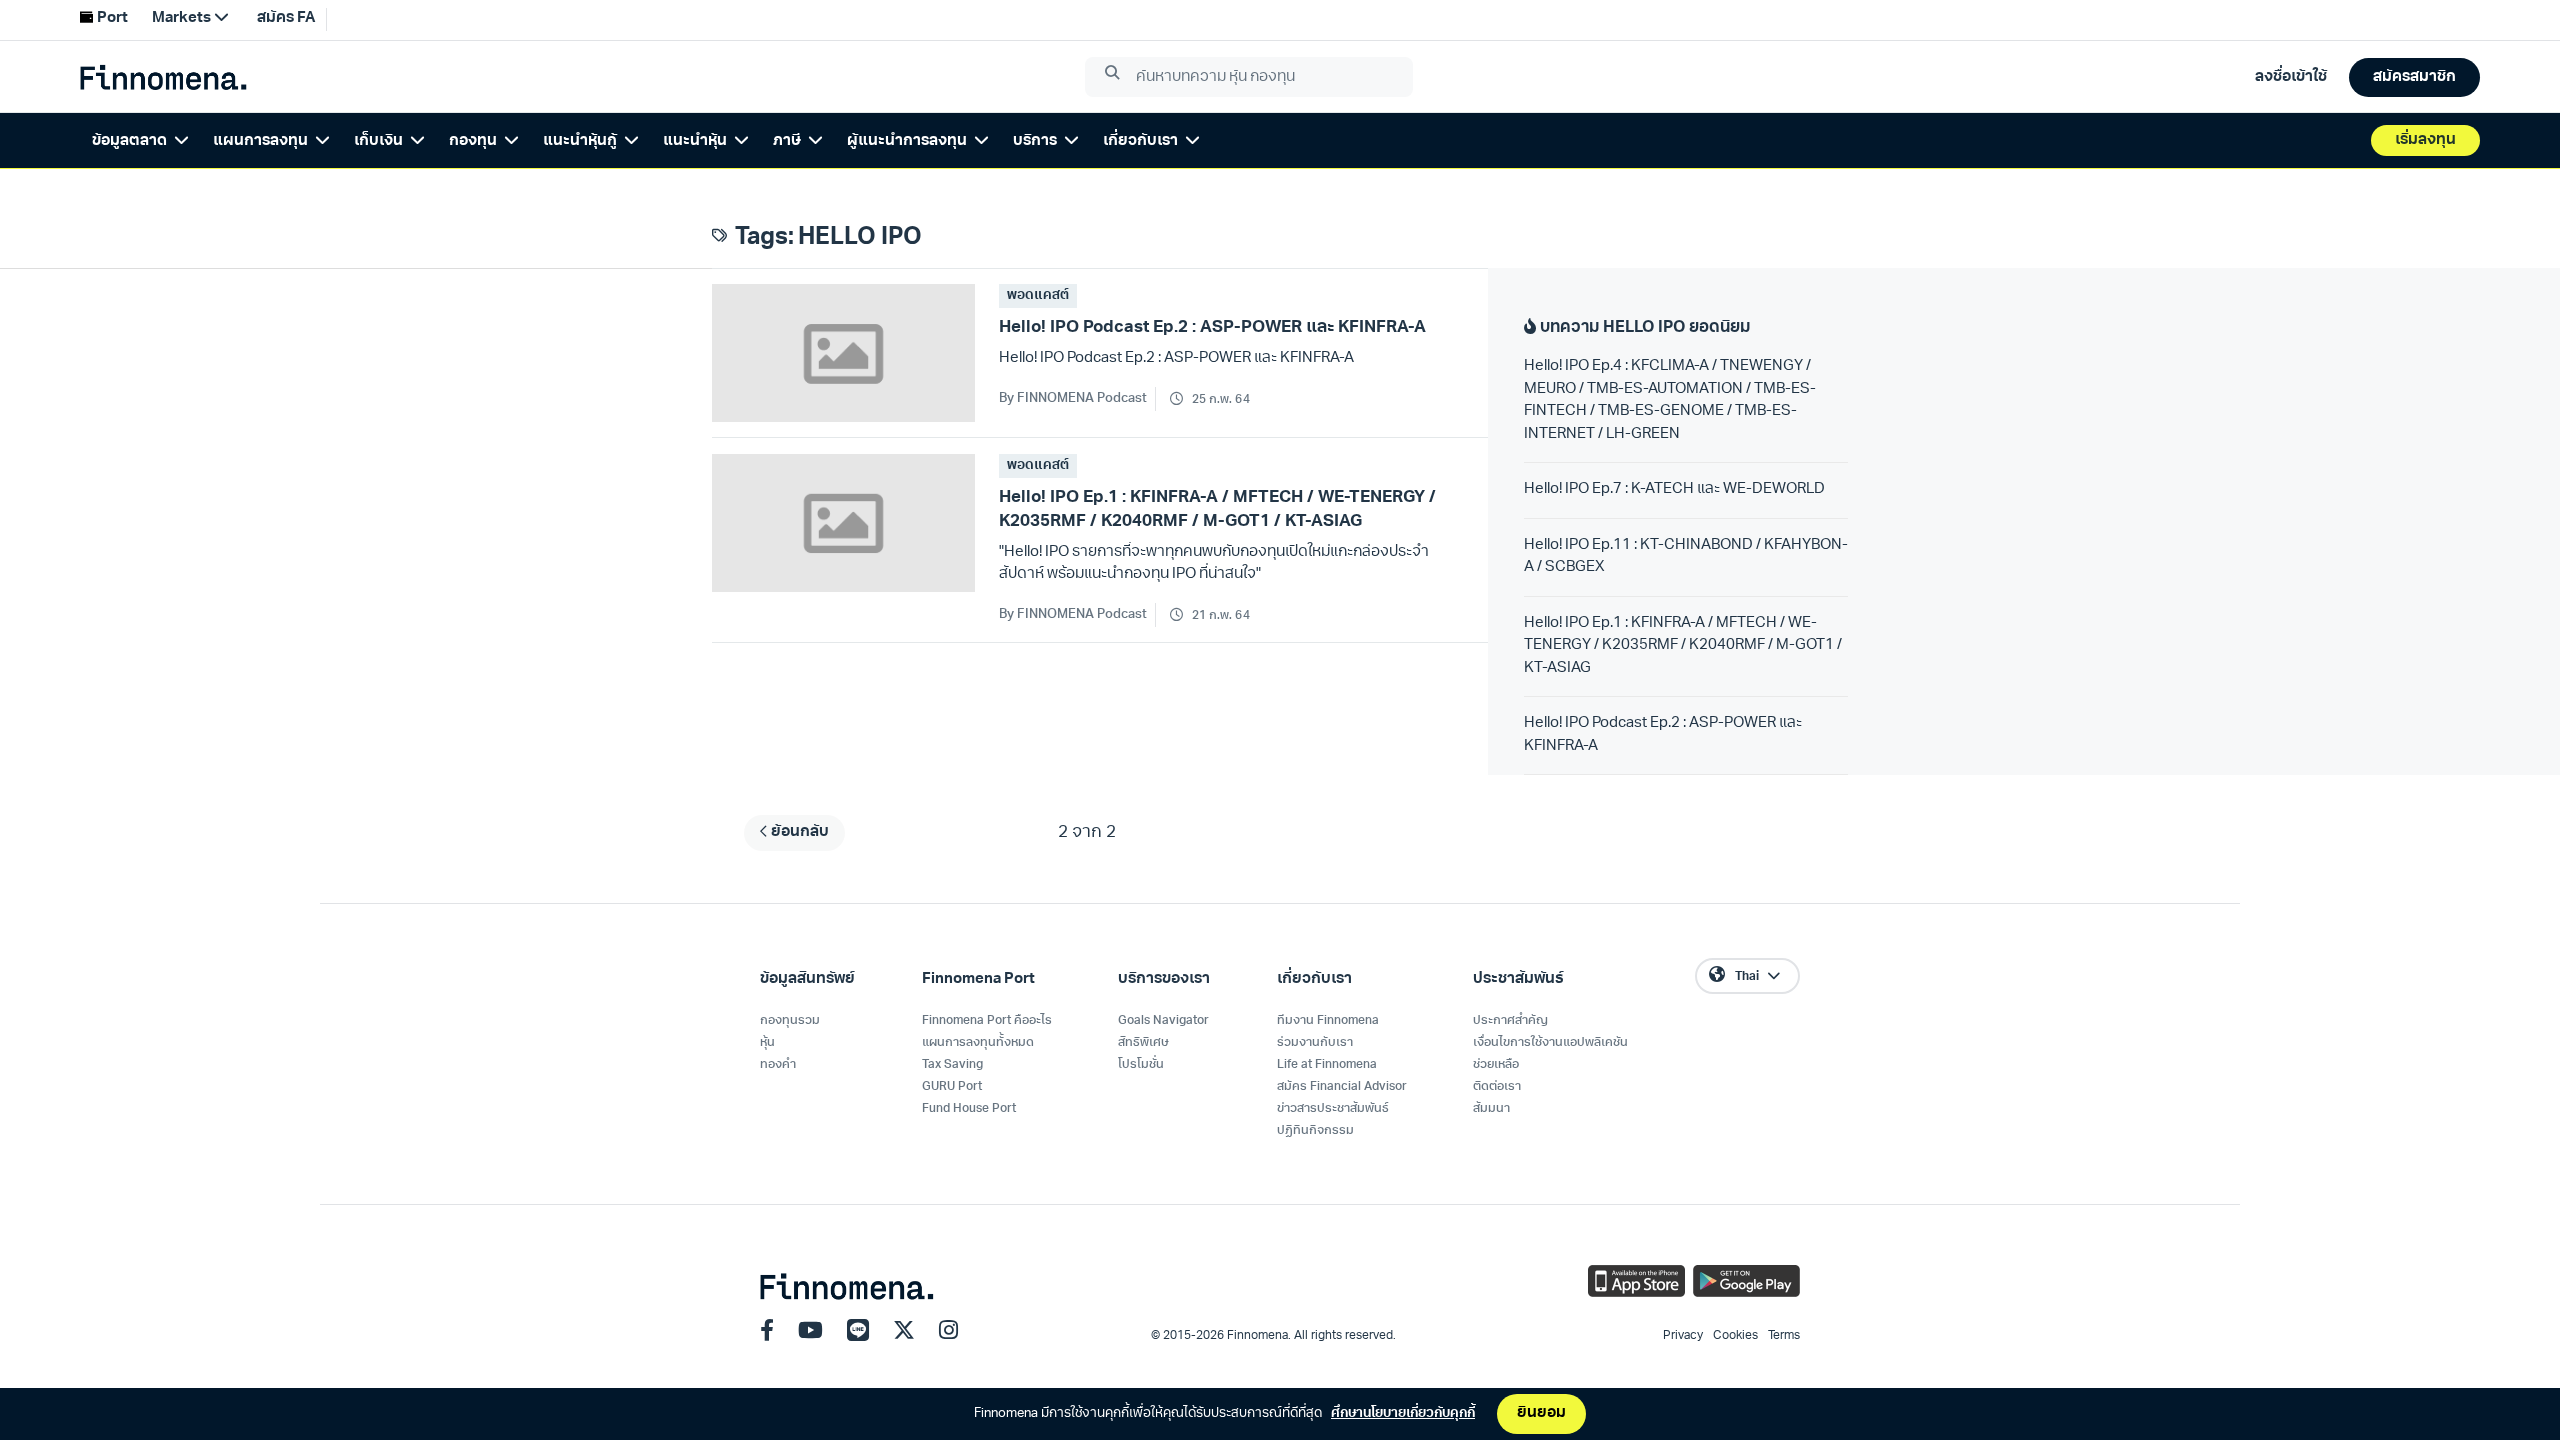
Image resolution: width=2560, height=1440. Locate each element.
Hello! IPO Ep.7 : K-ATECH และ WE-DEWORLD (1674, 489)
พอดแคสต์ (1037, 295)
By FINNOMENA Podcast (1073, 398)
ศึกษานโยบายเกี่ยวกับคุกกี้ (1403, 1413)
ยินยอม (1541, 1413)
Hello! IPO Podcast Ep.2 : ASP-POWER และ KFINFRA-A (1663, 735)
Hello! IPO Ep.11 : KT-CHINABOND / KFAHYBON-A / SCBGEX (1686, 557)
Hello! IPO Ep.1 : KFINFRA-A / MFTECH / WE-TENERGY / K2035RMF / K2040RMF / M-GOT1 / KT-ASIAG (1683, 646)
